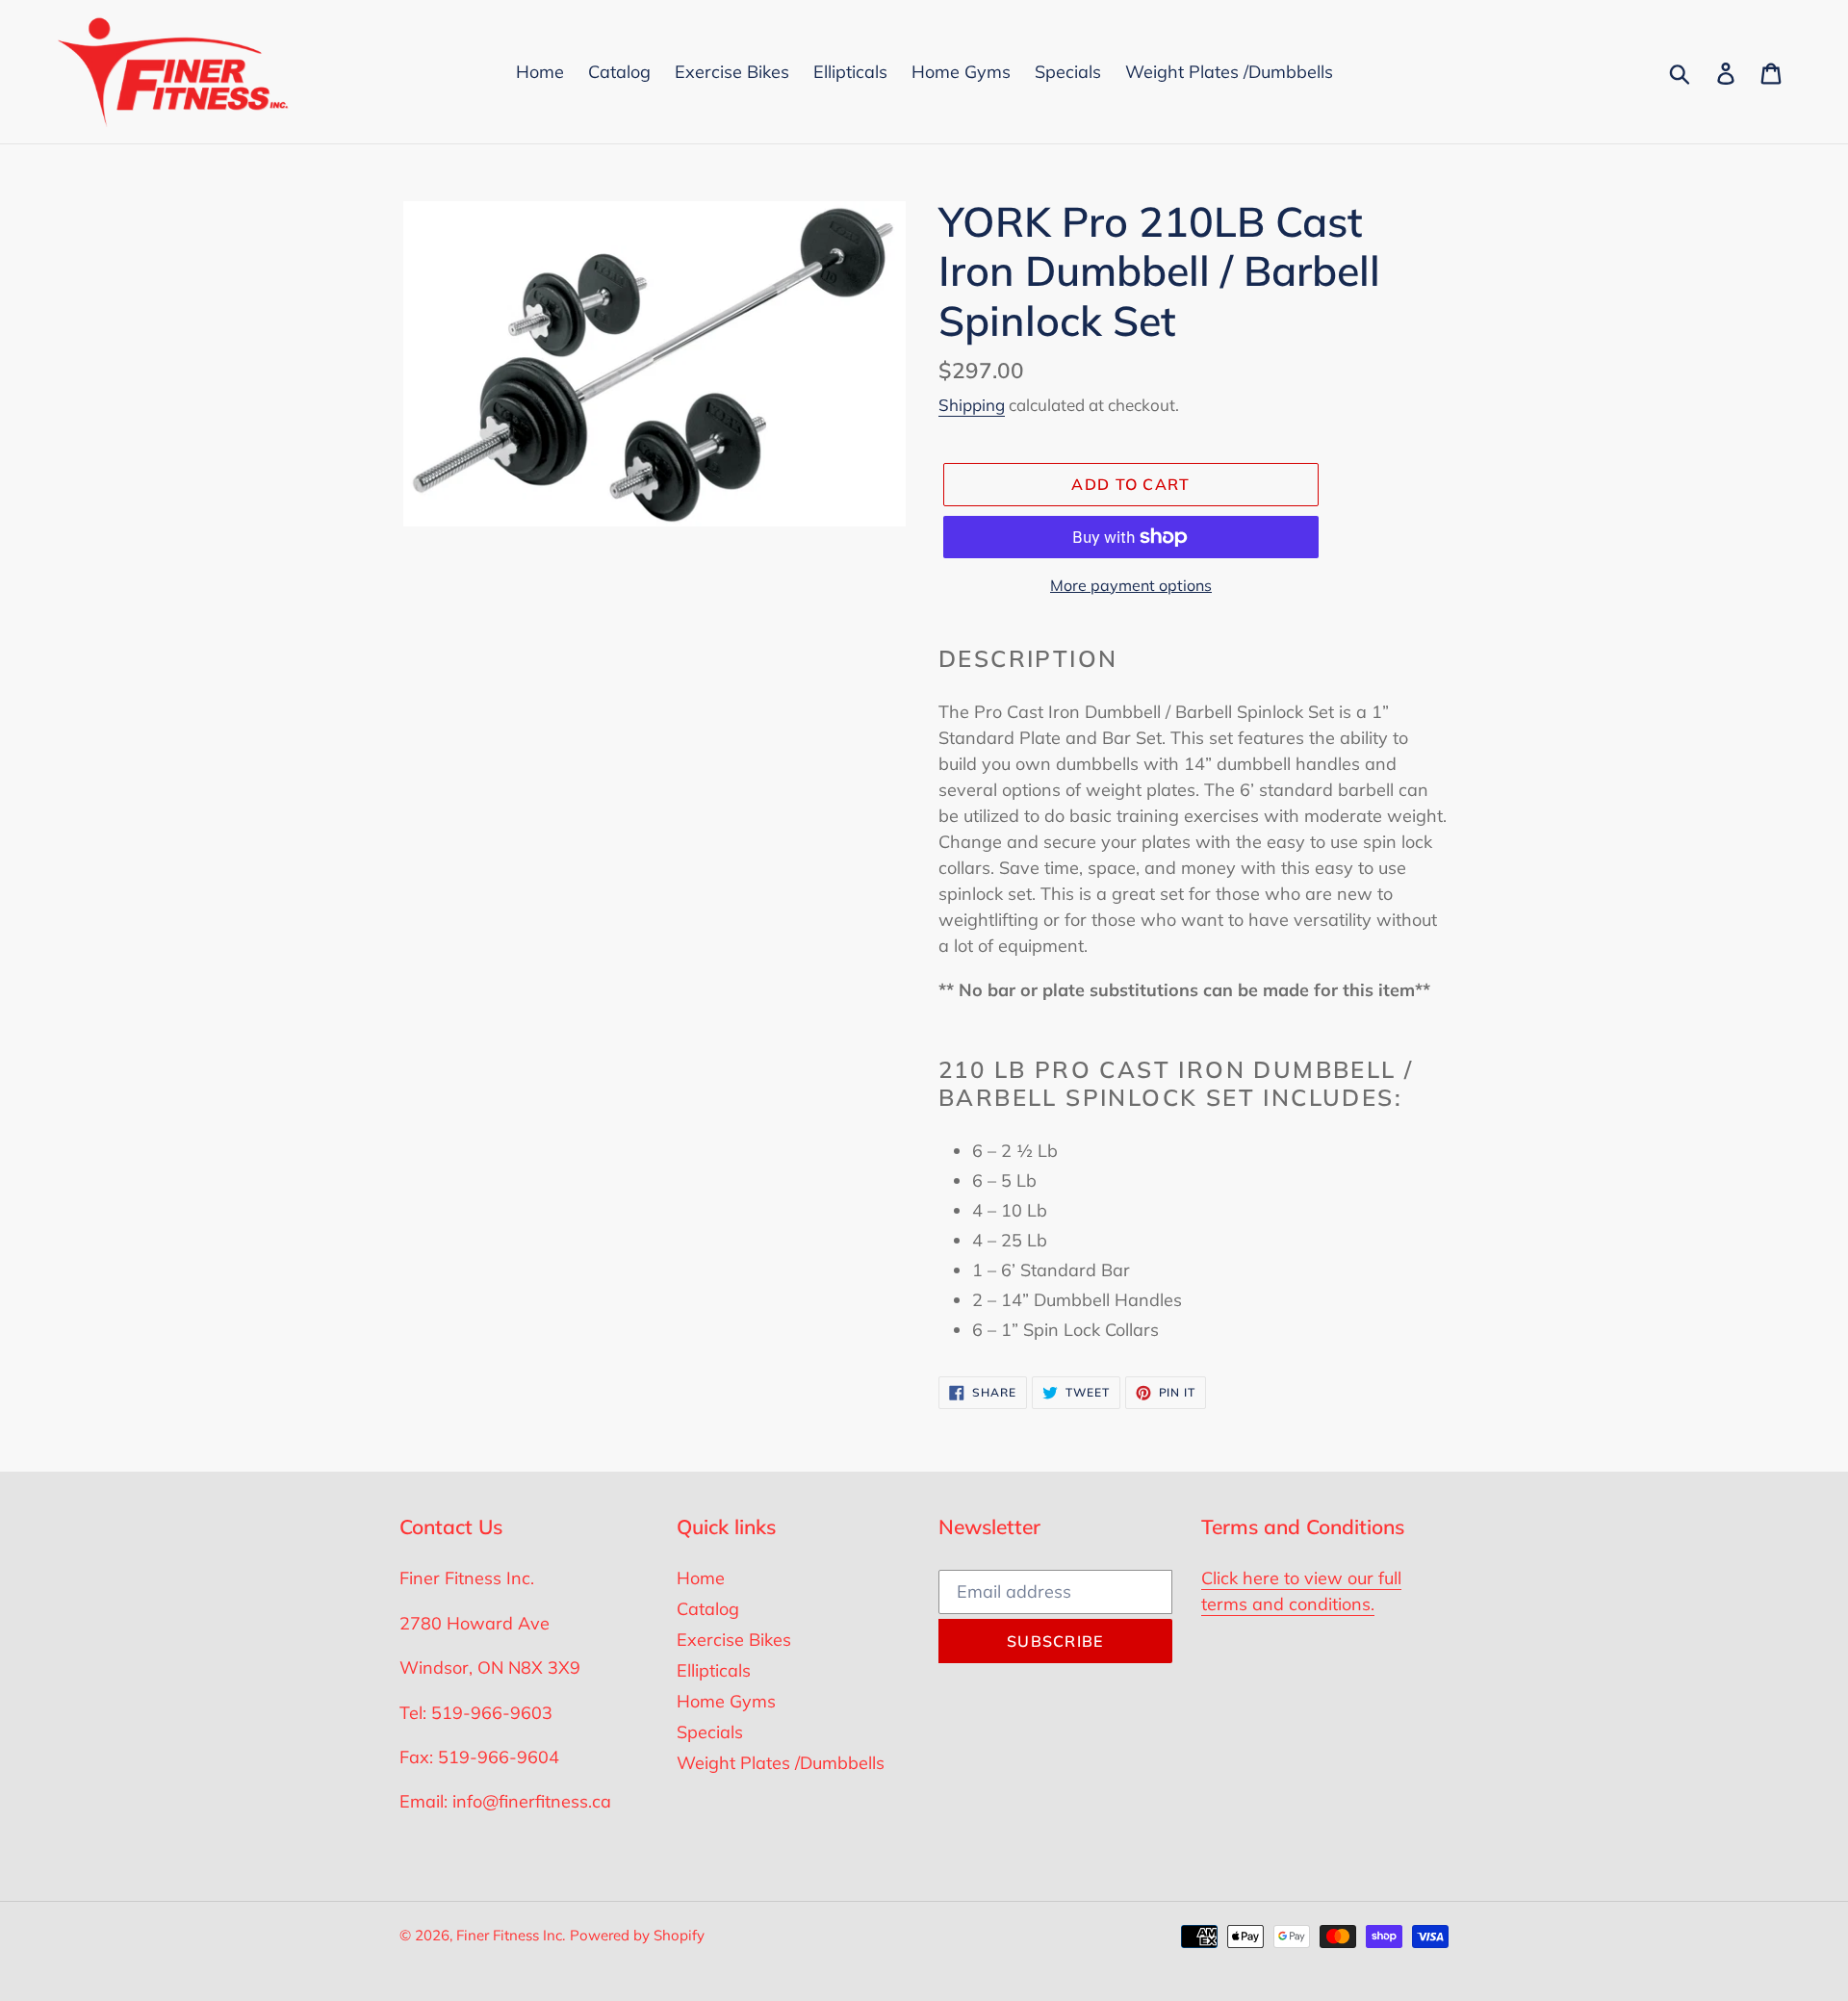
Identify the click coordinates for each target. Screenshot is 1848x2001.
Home (701, 1578)
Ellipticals (714, 1670)
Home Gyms (726, 1701)
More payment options (1131, 585)
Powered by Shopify (637, 1935)
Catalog (708, 1609)
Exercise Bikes (734, 1640)
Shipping (972, 405)
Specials (710, 1732)
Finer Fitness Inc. (511, 1935)
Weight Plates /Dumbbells (781, 1763)
